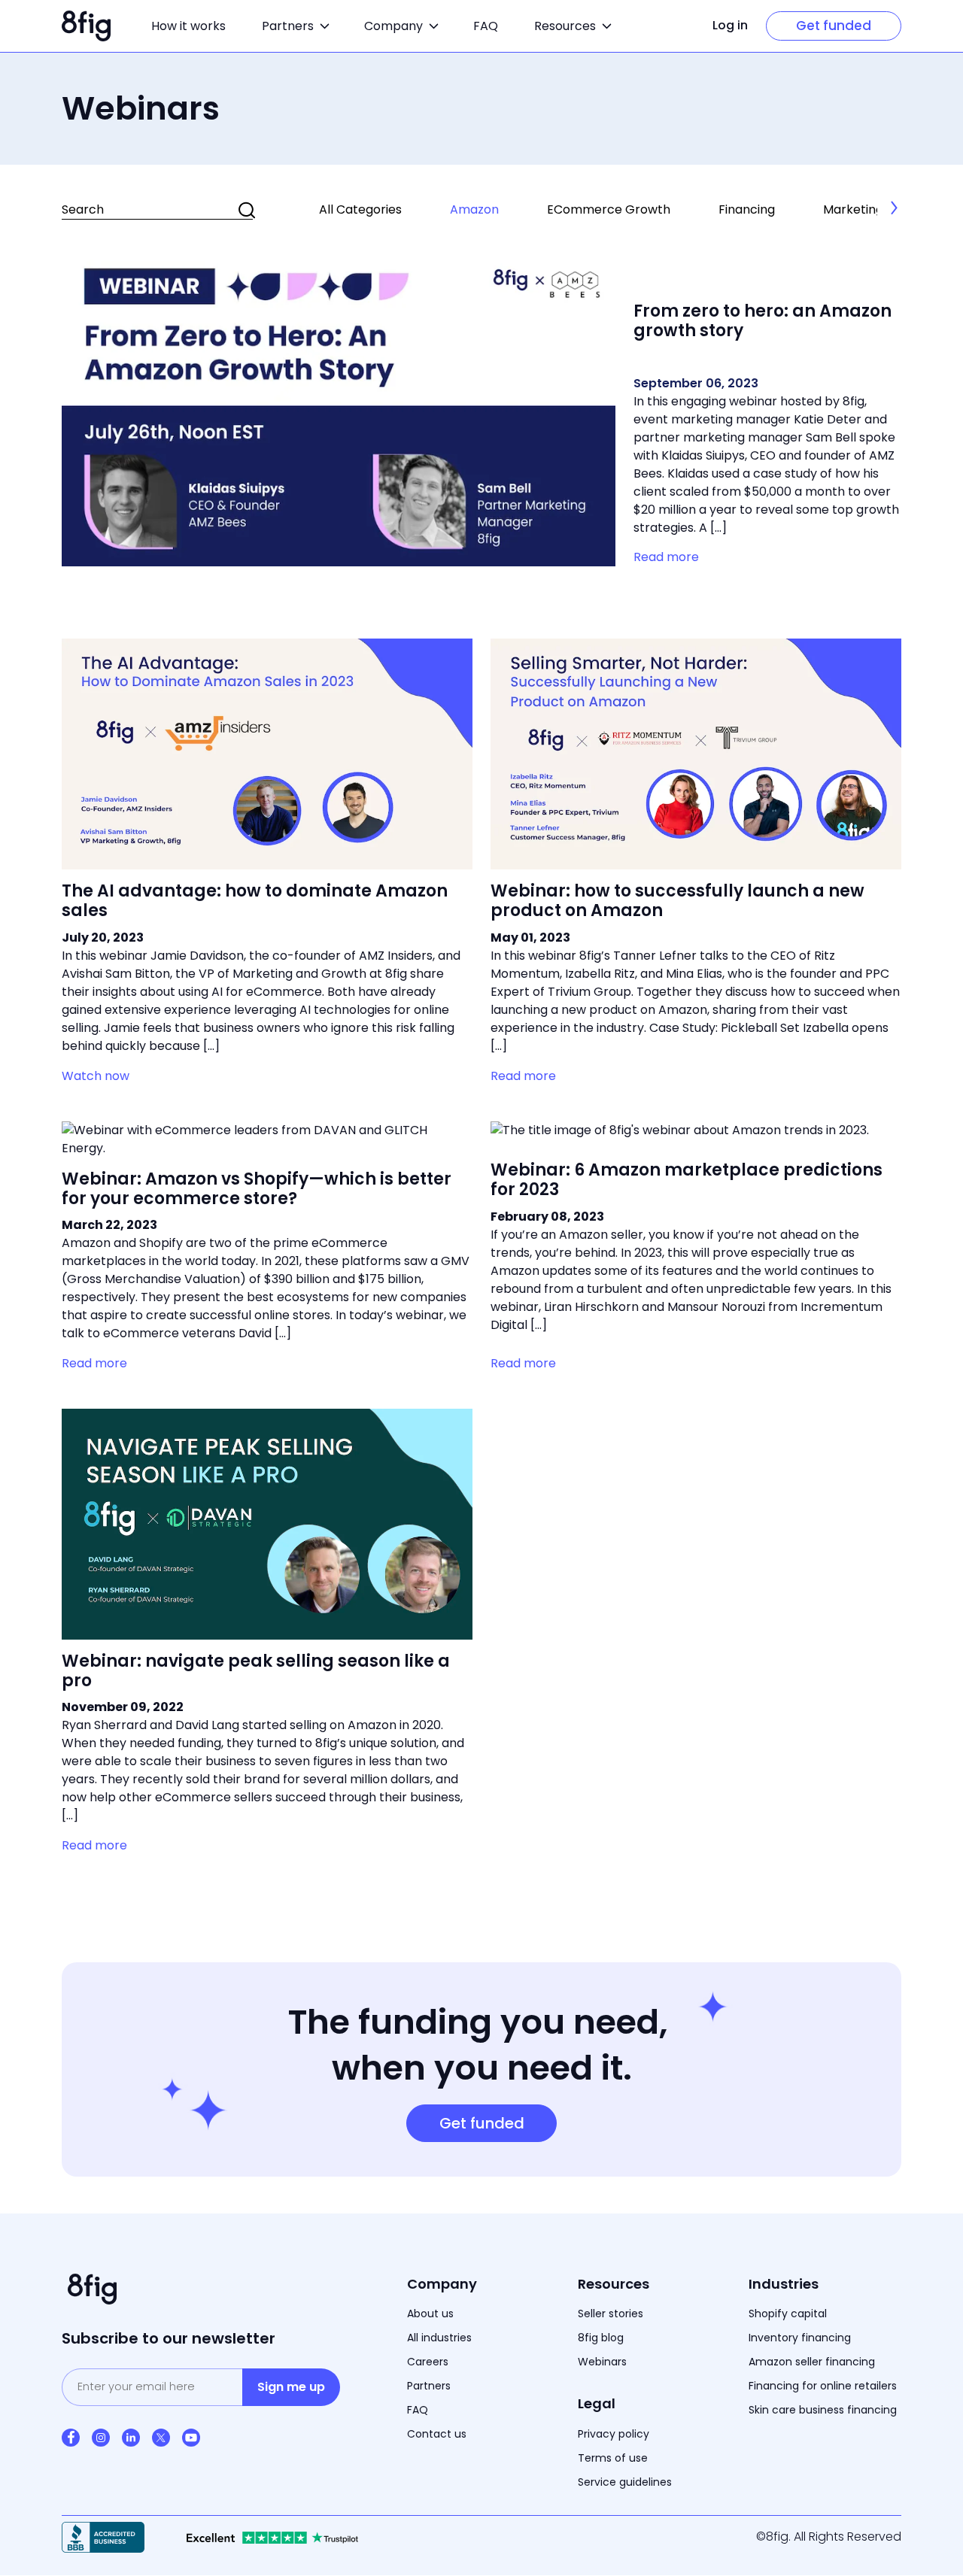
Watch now (96, 1076)
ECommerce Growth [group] (609, 209)
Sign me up (291, 2387)
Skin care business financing (823, 2410)
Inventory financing (800, 2338)
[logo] (86, 26)
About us (430, 2314)
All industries (439, 2338)
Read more (666, 557)
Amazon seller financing (812, 2362)
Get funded (834, 26)
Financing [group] (747, 209)
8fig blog (601, 2338)
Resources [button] (565, 26)
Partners (429, 2386)
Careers (428, 2362)
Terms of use (613, 2458)
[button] (895, 208)
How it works (188, 26)
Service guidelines (625, 2482)
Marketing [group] (853, 209)
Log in (730, 25)
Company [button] (393, 26)
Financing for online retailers (823, 2386)
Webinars (602, 2362)
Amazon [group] (474, 209)
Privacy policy (614, 2434)
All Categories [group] (360, 209)
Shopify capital (788, 2314)
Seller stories (611, 2314)
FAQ (486, 26)
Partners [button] (288, 26)
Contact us (437, 2434)
